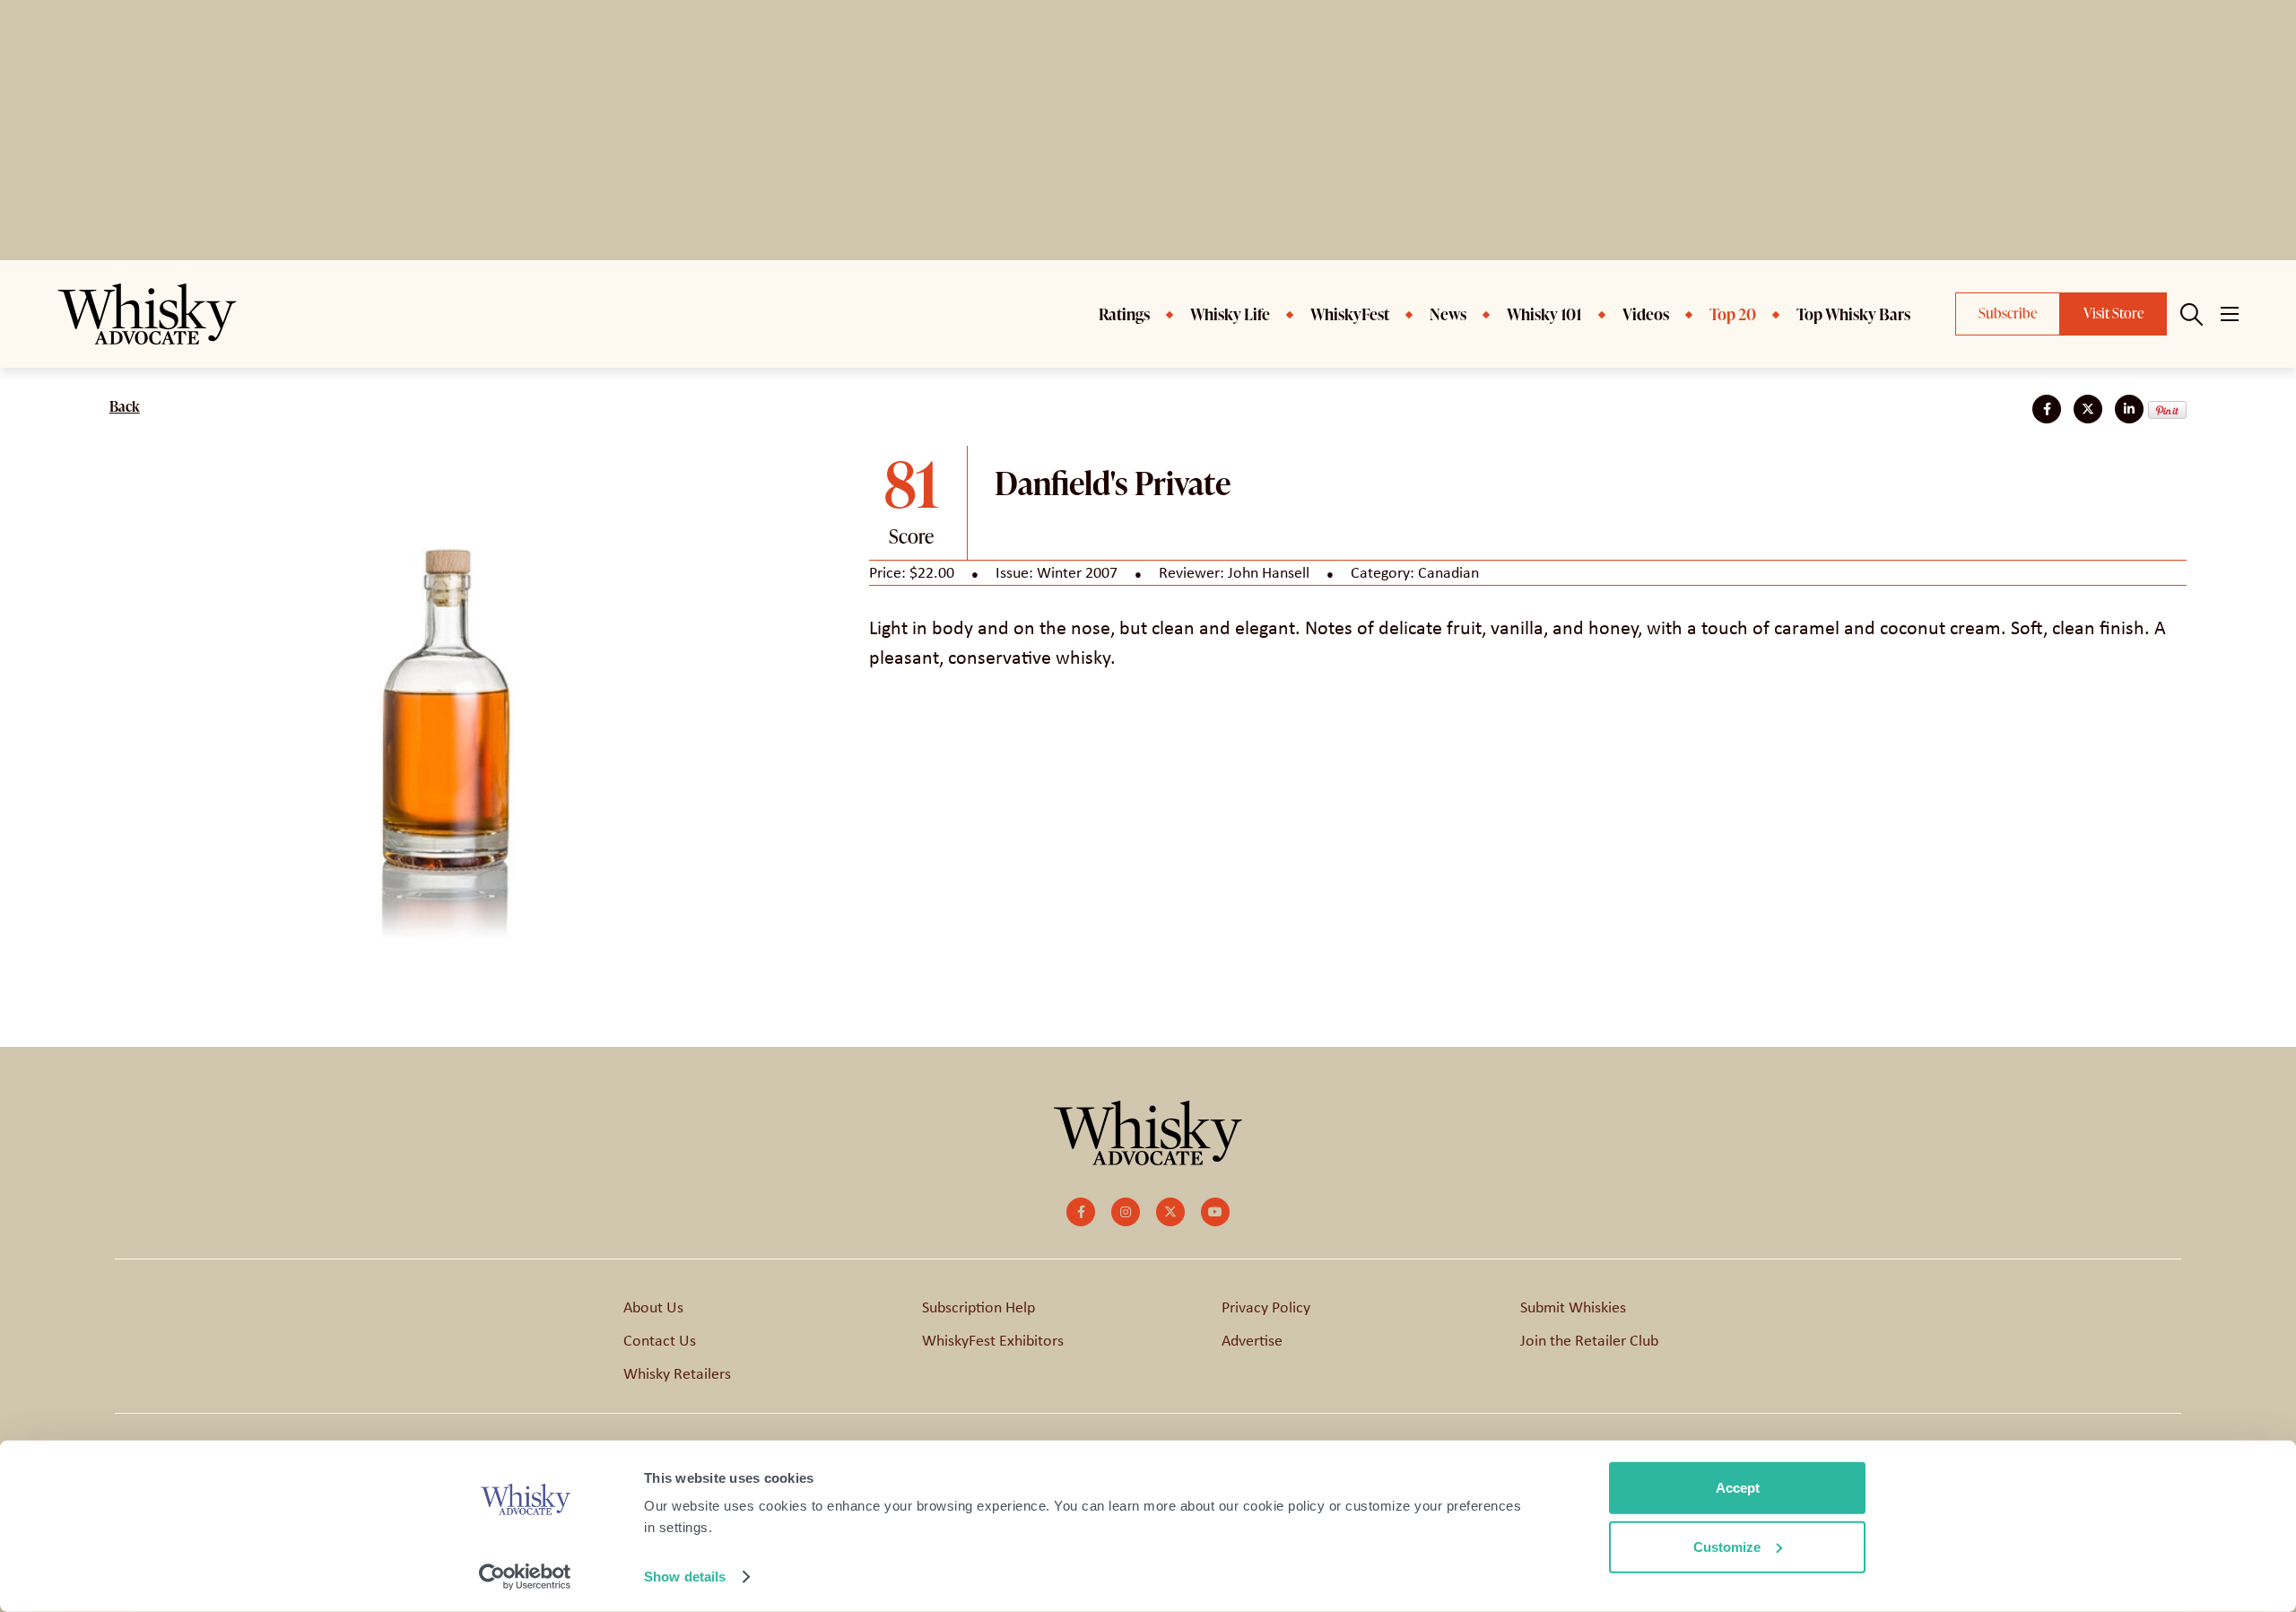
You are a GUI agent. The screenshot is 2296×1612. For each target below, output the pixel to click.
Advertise (1252, 1340)
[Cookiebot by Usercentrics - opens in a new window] (525, 1577)
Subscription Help (978, 1307)
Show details (685, 1577)
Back (125, 406)
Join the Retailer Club (1589, 1340)
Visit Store (2113, 313)
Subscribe (2008, 313)
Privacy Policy (1266, 1307)
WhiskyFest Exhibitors (993, 1340)
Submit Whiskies (1573, 1307)
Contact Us (660, 1340)
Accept (1738, 1488)
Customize (1727, 1546)
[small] (1081, 1212)
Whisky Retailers (677, 1373)
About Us (653, 1307)
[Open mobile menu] (2230, 314)
